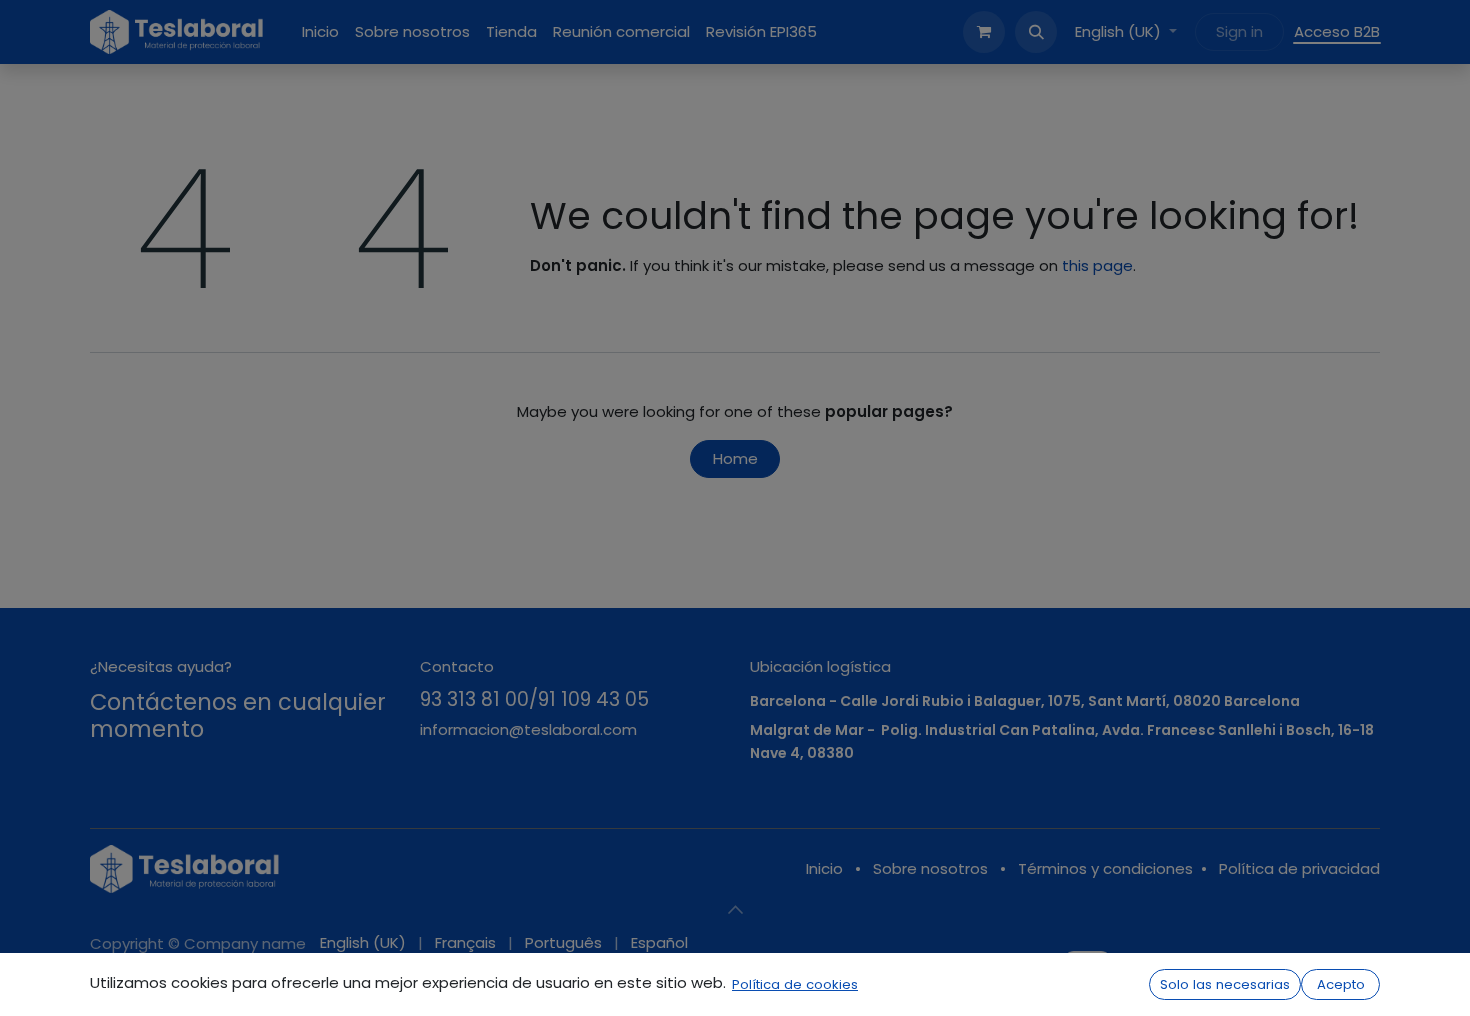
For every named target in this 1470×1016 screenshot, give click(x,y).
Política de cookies (795, 984)
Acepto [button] (1341, 984)
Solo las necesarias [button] (1225, 984)
